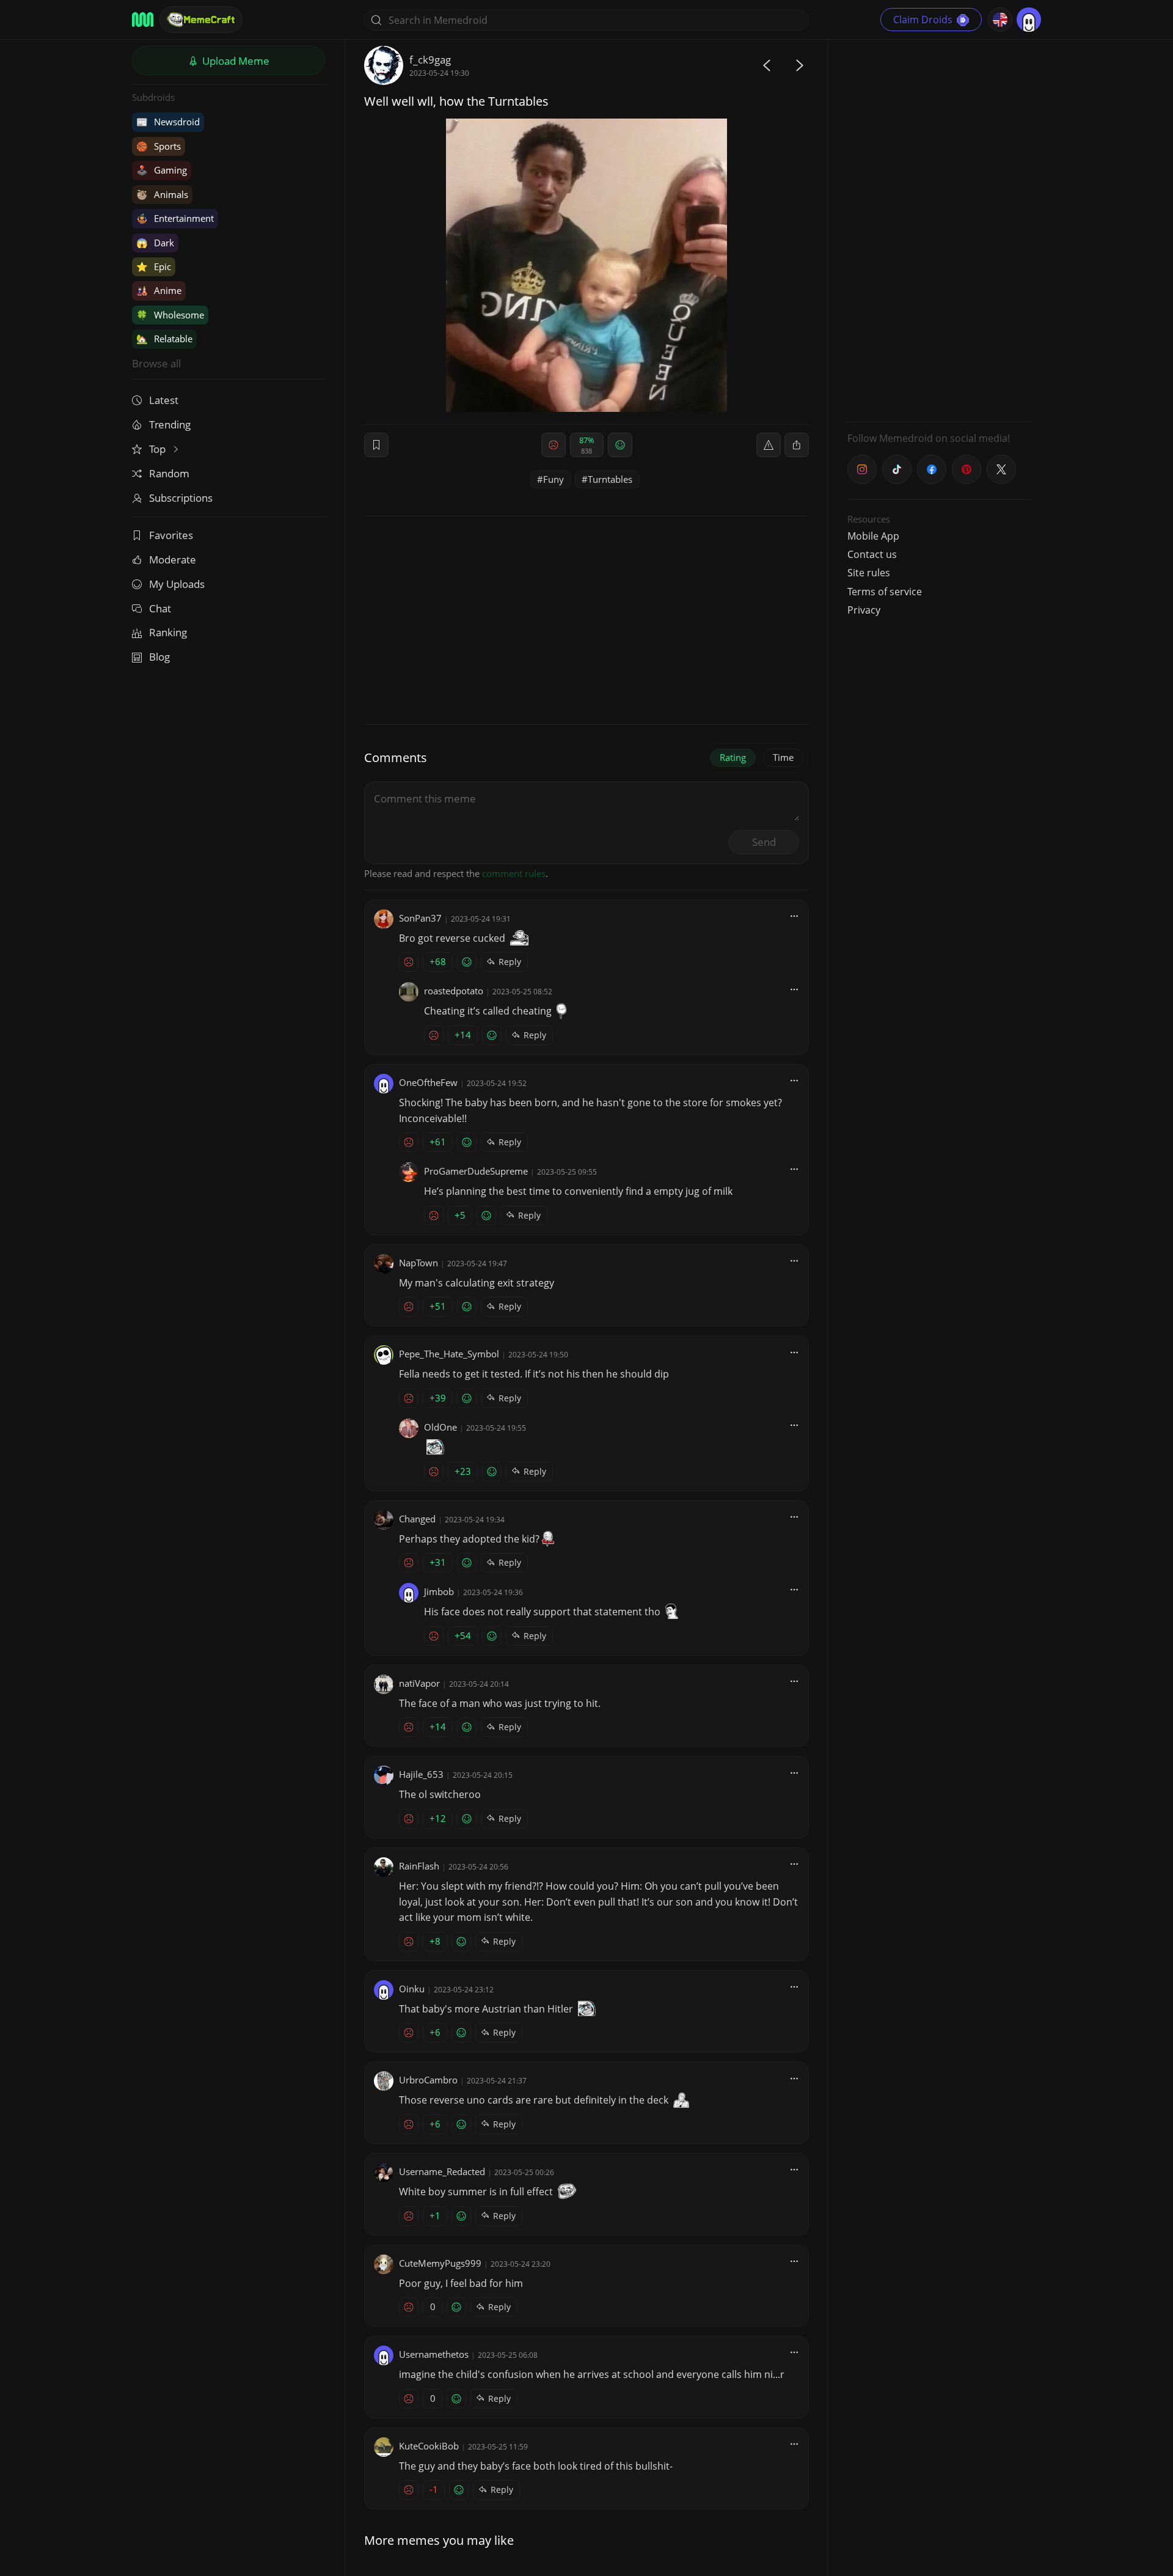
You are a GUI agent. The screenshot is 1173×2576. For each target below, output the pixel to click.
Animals (162, 194)
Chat (160, 608)
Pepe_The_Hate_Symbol (449, 1354)
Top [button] (159, 449)
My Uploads (177, 584)
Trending (170, 424)
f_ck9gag (430, 60)
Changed (417, 1519)
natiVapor (419, 1683)
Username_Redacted (442, 2171)
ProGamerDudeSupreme (476, 1171)
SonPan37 (420, 918)
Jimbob (439, 1591)
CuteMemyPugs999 (440, 2263)
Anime (159, 290)
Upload (235, 61)
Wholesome (170, 315)
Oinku (412, 1989)
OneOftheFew (428, 1082)
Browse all (156, 363)
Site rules (869, 573)
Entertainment (175, 218)
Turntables (610, 479)
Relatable (164, 339)
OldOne (440, 1427)
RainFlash (419, 1866)
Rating (733, 757)
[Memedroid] (143, 20)
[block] (797, 445)
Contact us (872, 554)
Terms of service (885, 592)
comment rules (514, 873)
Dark (155, 243)
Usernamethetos (434, 2354)
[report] (769, 445)
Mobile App (873, 536)
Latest (164, 400)
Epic (154, 266)
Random (169, 473)
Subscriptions (181, 498)
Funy (554, 479)
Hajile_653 (421, 1774)
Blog (159, 657)
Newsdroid (168, 122)
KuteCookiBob (429, 2446)
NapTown (418, 1263)
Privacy (864, 610)
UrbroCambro (428, 2080)
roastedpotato (454, 991)
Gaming (162, 170)
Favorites (171, 535)
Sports (159, 146)
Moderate (173, 560)
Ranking (168, 632)
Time (783, 757)
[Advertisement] (939, 229)
